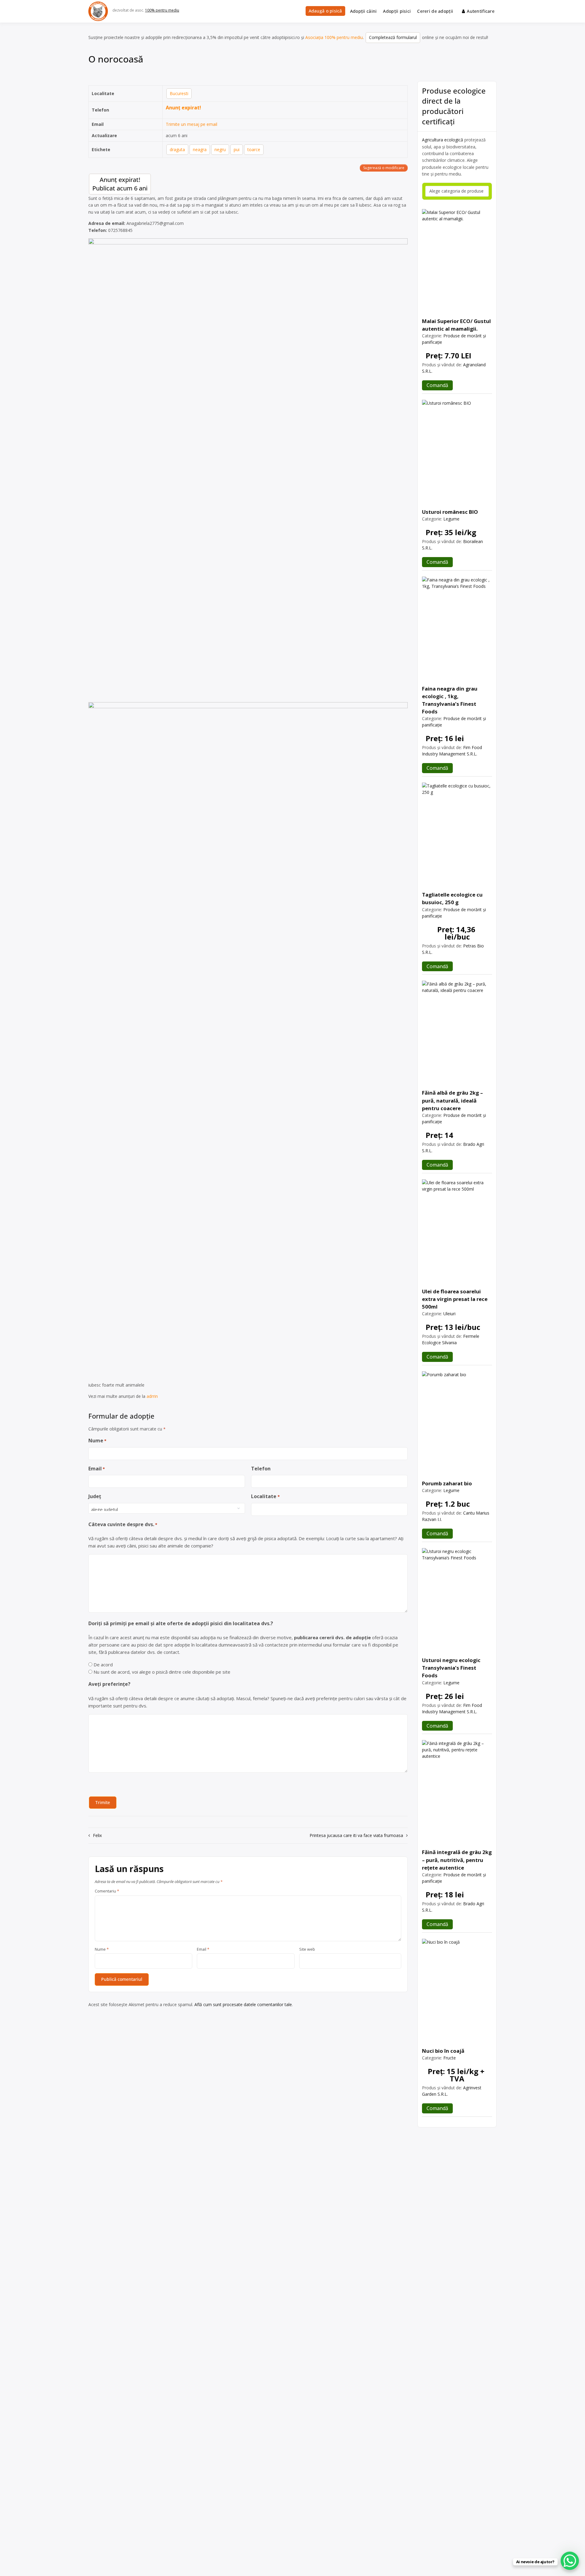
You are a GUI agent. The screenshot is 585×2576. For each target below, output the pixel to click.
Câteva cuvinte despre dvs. (123, 1524)
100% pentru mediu (162, 10)
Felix (97, 1835)
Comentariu (107, 1891)
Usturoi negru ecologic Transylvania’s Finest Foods (451, 1668)
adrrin (152, 1396)
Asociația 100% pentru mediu (334, 37)
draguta (177, 149)
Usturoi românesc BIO (450, 512)
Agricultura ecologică (443, 140)
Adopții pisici (397, 11)
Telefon (261, 1469)
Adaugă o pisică (325, 11)
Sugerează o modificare (384, 168)
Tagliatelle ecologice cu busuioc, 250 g (452, 898)
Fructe (450, 2058)
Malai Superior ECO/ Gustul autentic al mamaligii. (456, 325)
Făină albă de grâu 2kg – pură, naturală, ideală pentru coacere (452, 1100)
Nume (97, 1441)
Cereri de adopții (435, 11)
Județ (95, 1496)
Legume (451, 519)
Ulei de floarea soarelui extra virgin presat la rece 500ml (455, 1299)
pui (237, 149)
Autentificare (481, 11)
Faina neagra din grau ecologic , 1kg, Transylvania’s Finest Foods (450, 700)
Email (97, 1469)
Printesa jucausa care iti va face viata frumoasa (356, 1835)
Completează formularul (393, 37)
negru (220, 149)
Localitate (265, 1496)
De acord (103, 1665)
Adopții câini (363, 11)
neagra (200, 149)
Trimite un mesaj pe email (191, 124)
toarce (254, 149)
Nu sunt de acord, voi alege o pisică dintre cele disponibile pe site (162, 1672)
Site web (307, 1949)
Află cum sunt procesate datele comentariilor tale (243, 2004)
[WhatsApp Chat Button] (570, 2561)
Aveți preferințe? (109, 1684)
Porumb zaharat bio (447, 1483)
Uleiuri (449, 1314)
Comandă (437, 385)
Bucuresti (179, 93)
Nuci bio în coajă (443, 2051)
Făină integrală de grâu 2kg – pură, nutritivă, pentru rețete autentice (457, 1860)
